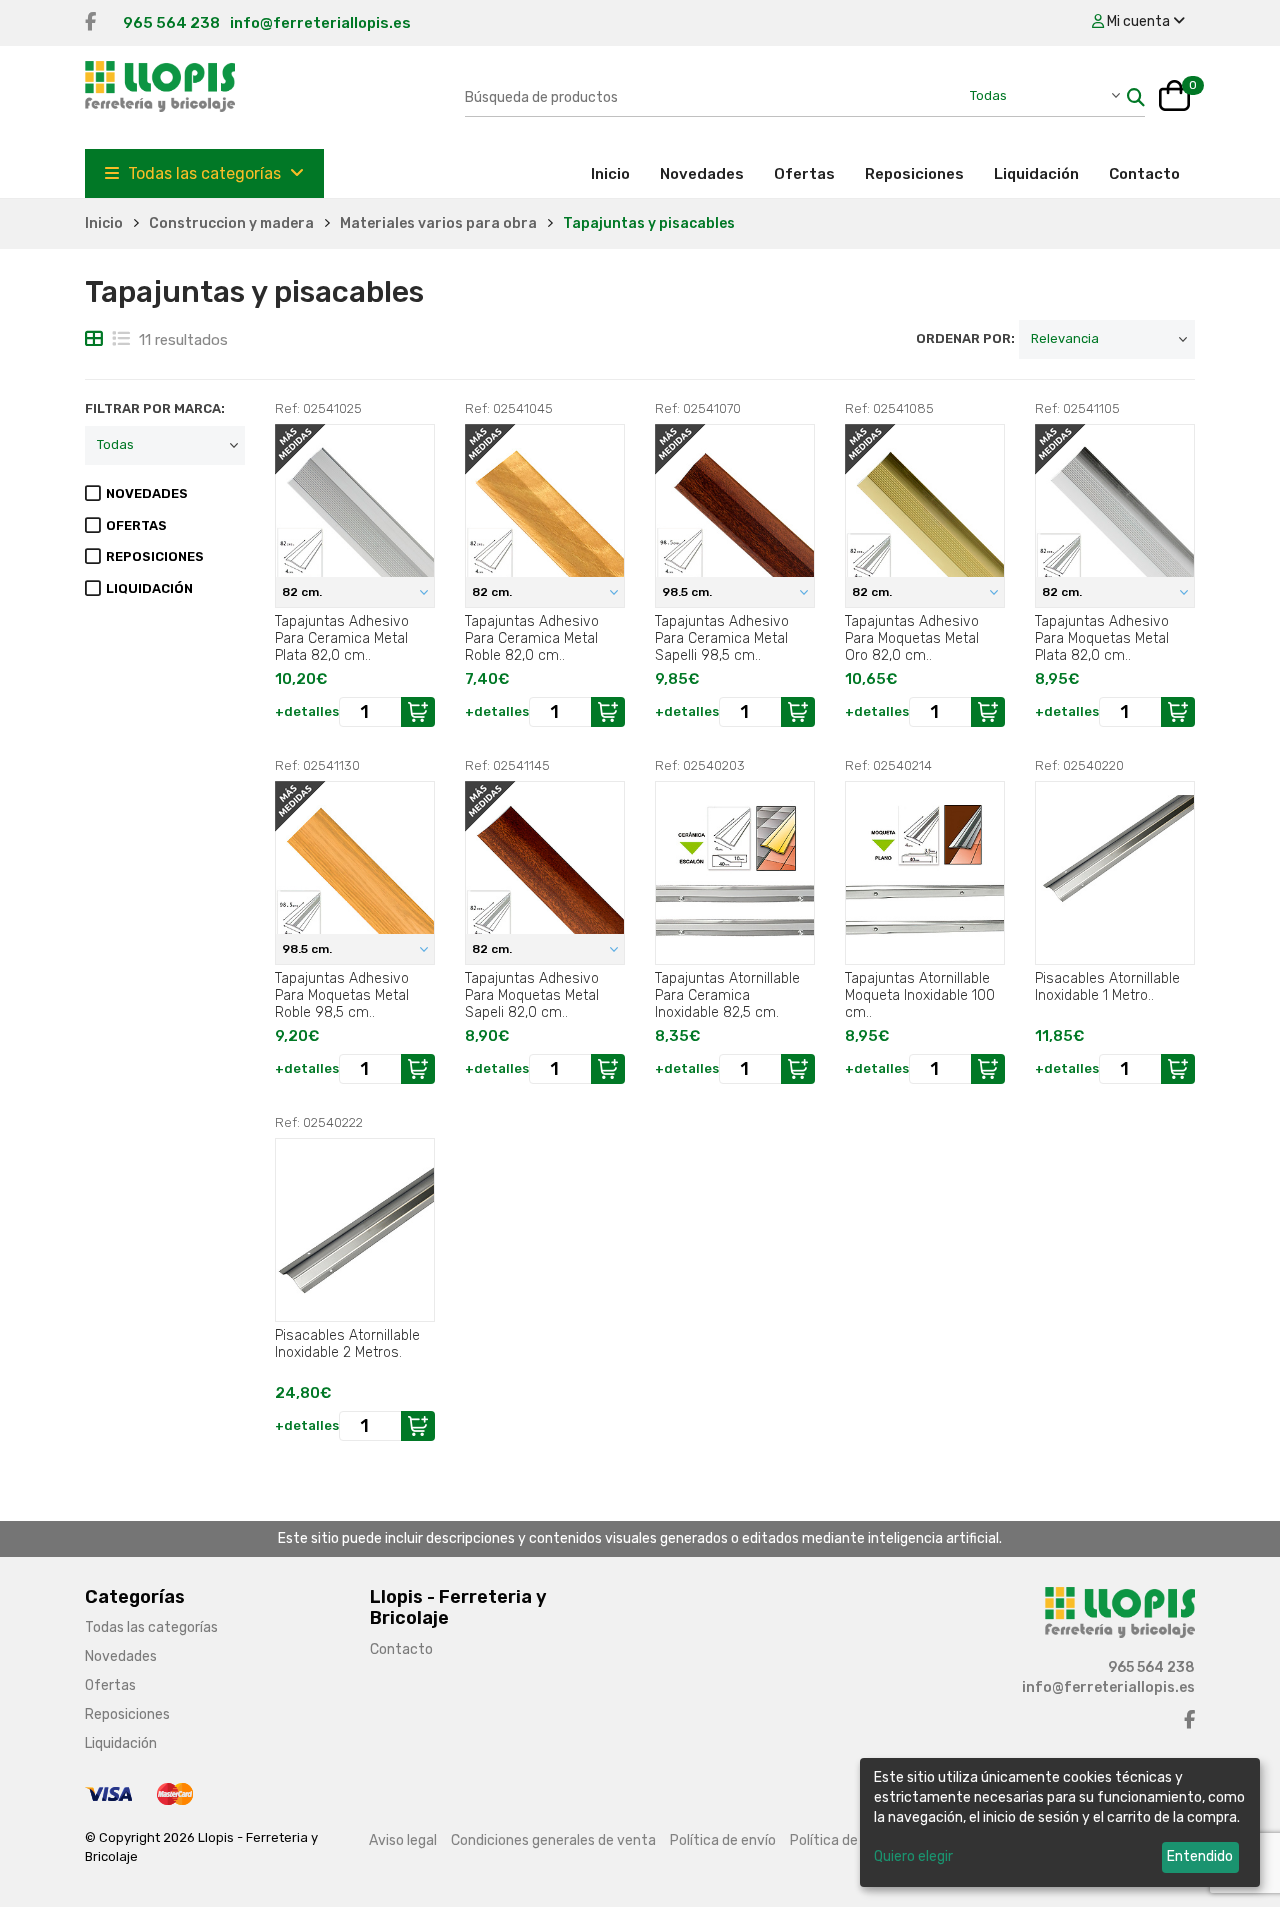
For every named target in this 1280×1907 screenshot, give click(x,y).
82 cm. (303, 592)
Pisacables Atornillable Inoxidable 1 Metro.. (1107, 987)
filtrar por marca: (155, 408)
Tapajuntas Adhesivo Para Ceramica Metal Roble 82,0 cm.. (532, 638)
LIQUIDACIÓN (149, 588)
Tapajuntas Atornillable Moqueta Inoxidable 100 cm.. (920, 995)
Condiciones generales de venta (553, 1840)
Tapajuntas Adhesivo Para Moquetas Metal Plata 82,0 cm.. (1102, 638)
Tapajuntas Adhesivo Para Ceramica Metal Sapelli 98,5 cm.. (722, 638)
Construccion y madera (231, 223)
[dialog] (1060, 1822)
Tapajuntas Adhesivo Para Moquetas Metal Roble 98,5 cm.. (342, 995)
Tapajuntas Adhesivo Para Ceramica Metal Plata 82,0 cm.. (342, 638)
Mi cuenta (1138, 21)
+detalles (307, 711)
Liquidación (1036, 174)
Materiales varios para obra (438, 223)
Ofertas (804, 174)
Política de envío (723, 1840)
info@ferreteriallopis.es (320, 23)
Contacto (1144, 174)
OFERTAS (136, 525)
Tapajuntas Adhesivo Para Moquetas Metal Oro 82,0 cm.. (912, 638)
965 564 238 (171, 23)
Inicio (618, 173)
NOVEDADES (147, 493)
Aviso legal (403, 1840)
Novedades (702, 174)
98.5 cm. (688, 592)
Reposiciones (914, 174)
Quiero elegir (913, 1856)
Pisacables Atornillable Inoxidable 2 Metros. (347, 1344)
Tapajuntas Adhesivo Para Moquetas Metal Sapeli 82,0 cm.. (532, 995)
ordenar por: (965, 338)
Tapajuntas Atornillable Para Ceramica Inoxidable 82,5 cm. (727, 995)
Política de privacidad (859, 1840)
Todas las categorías (204, 173)
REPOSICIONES (155, 556)
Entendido (1200, 1856)
